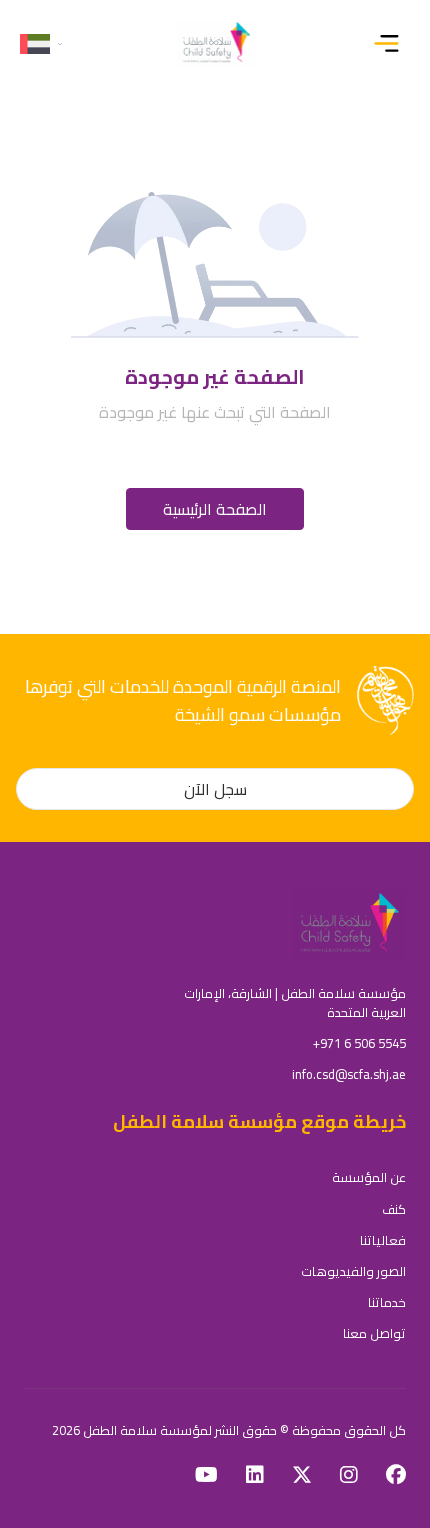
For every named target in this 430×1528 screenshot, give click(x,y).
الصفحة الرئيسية (215, 509)
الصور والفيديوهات (353, 1271)
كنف (394, 1209)
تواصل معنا (374, 1333)
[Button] (391, 44)
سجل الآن (215, 789)
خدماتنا (387, 1302)
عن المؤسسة (369, 1177)
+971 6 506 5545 (359, 1043)
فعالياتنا (383, 1240)
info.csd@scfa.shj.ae (349, 1074)
